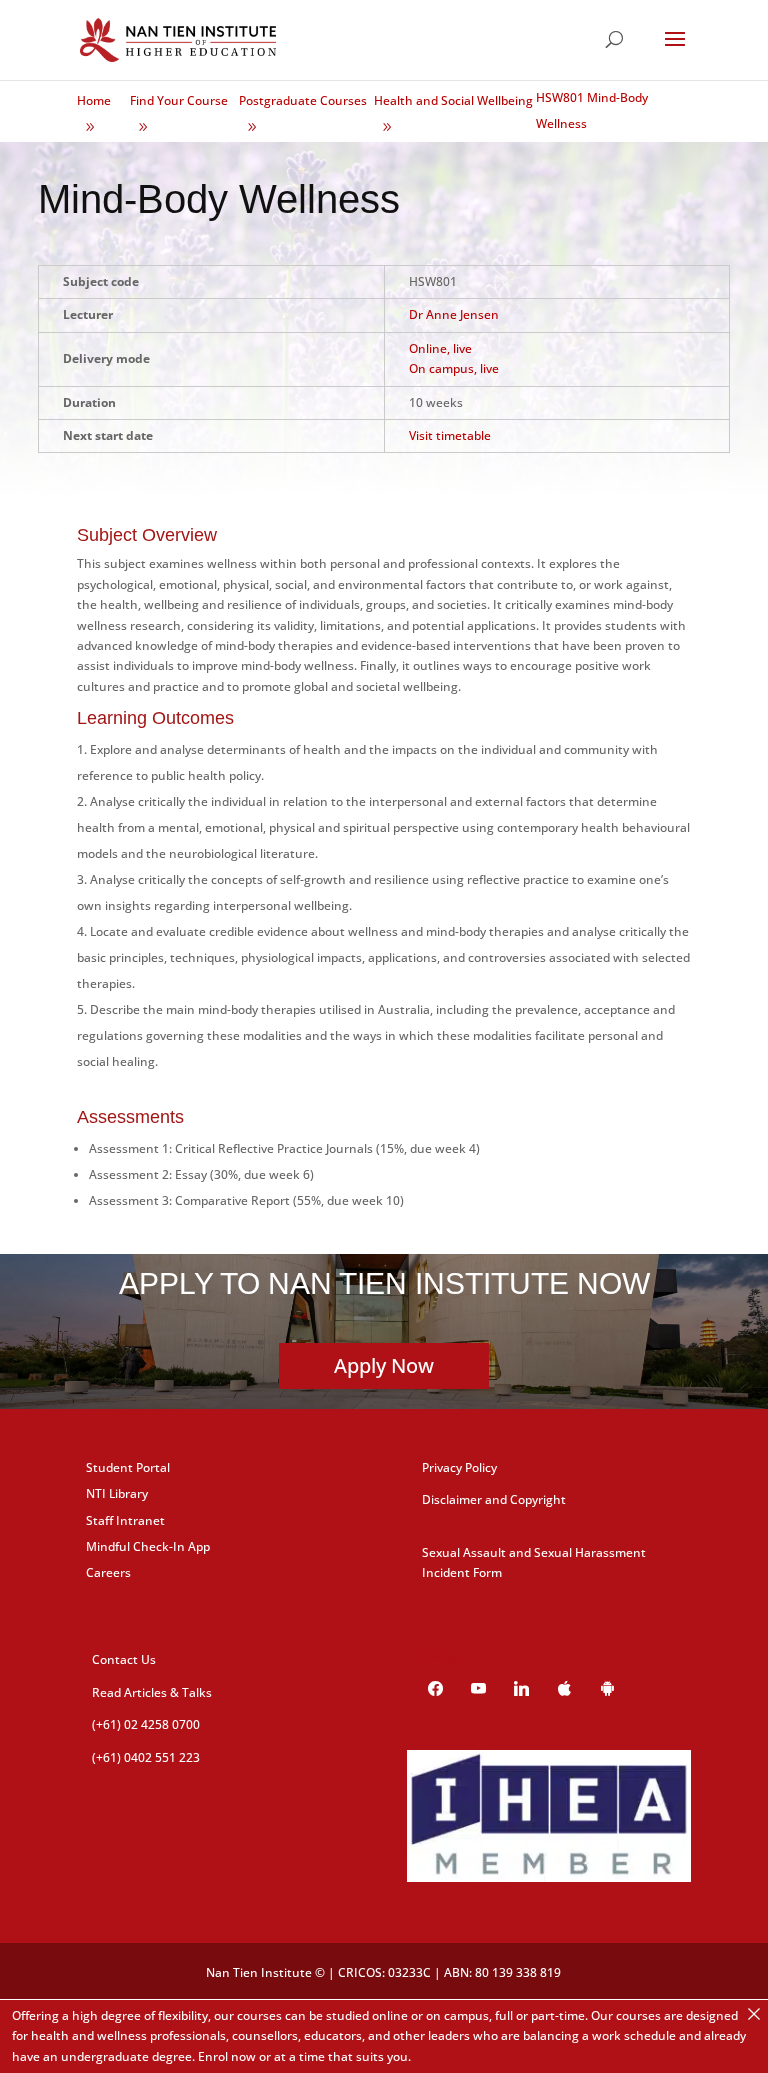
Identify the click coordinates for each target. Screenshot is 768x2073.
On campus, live (454, 368)
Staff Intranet (125, 1520)
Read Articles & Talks (152, 1692)
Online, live (440, 348)
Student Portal (128, 1467)
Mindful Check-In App (148, 1546)
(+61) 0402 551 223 (146, 1757)
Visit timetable (450, 435)
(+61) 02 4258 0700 (146, 1724)
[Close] (754, 2014)
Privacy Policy (459, 1467)
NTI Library (117, 1493)
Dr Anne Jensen (454, 314)
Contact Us (124, 1659)
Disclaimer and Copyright (494, 1499)
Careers (108, 1572)
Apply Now (384, 1365)
